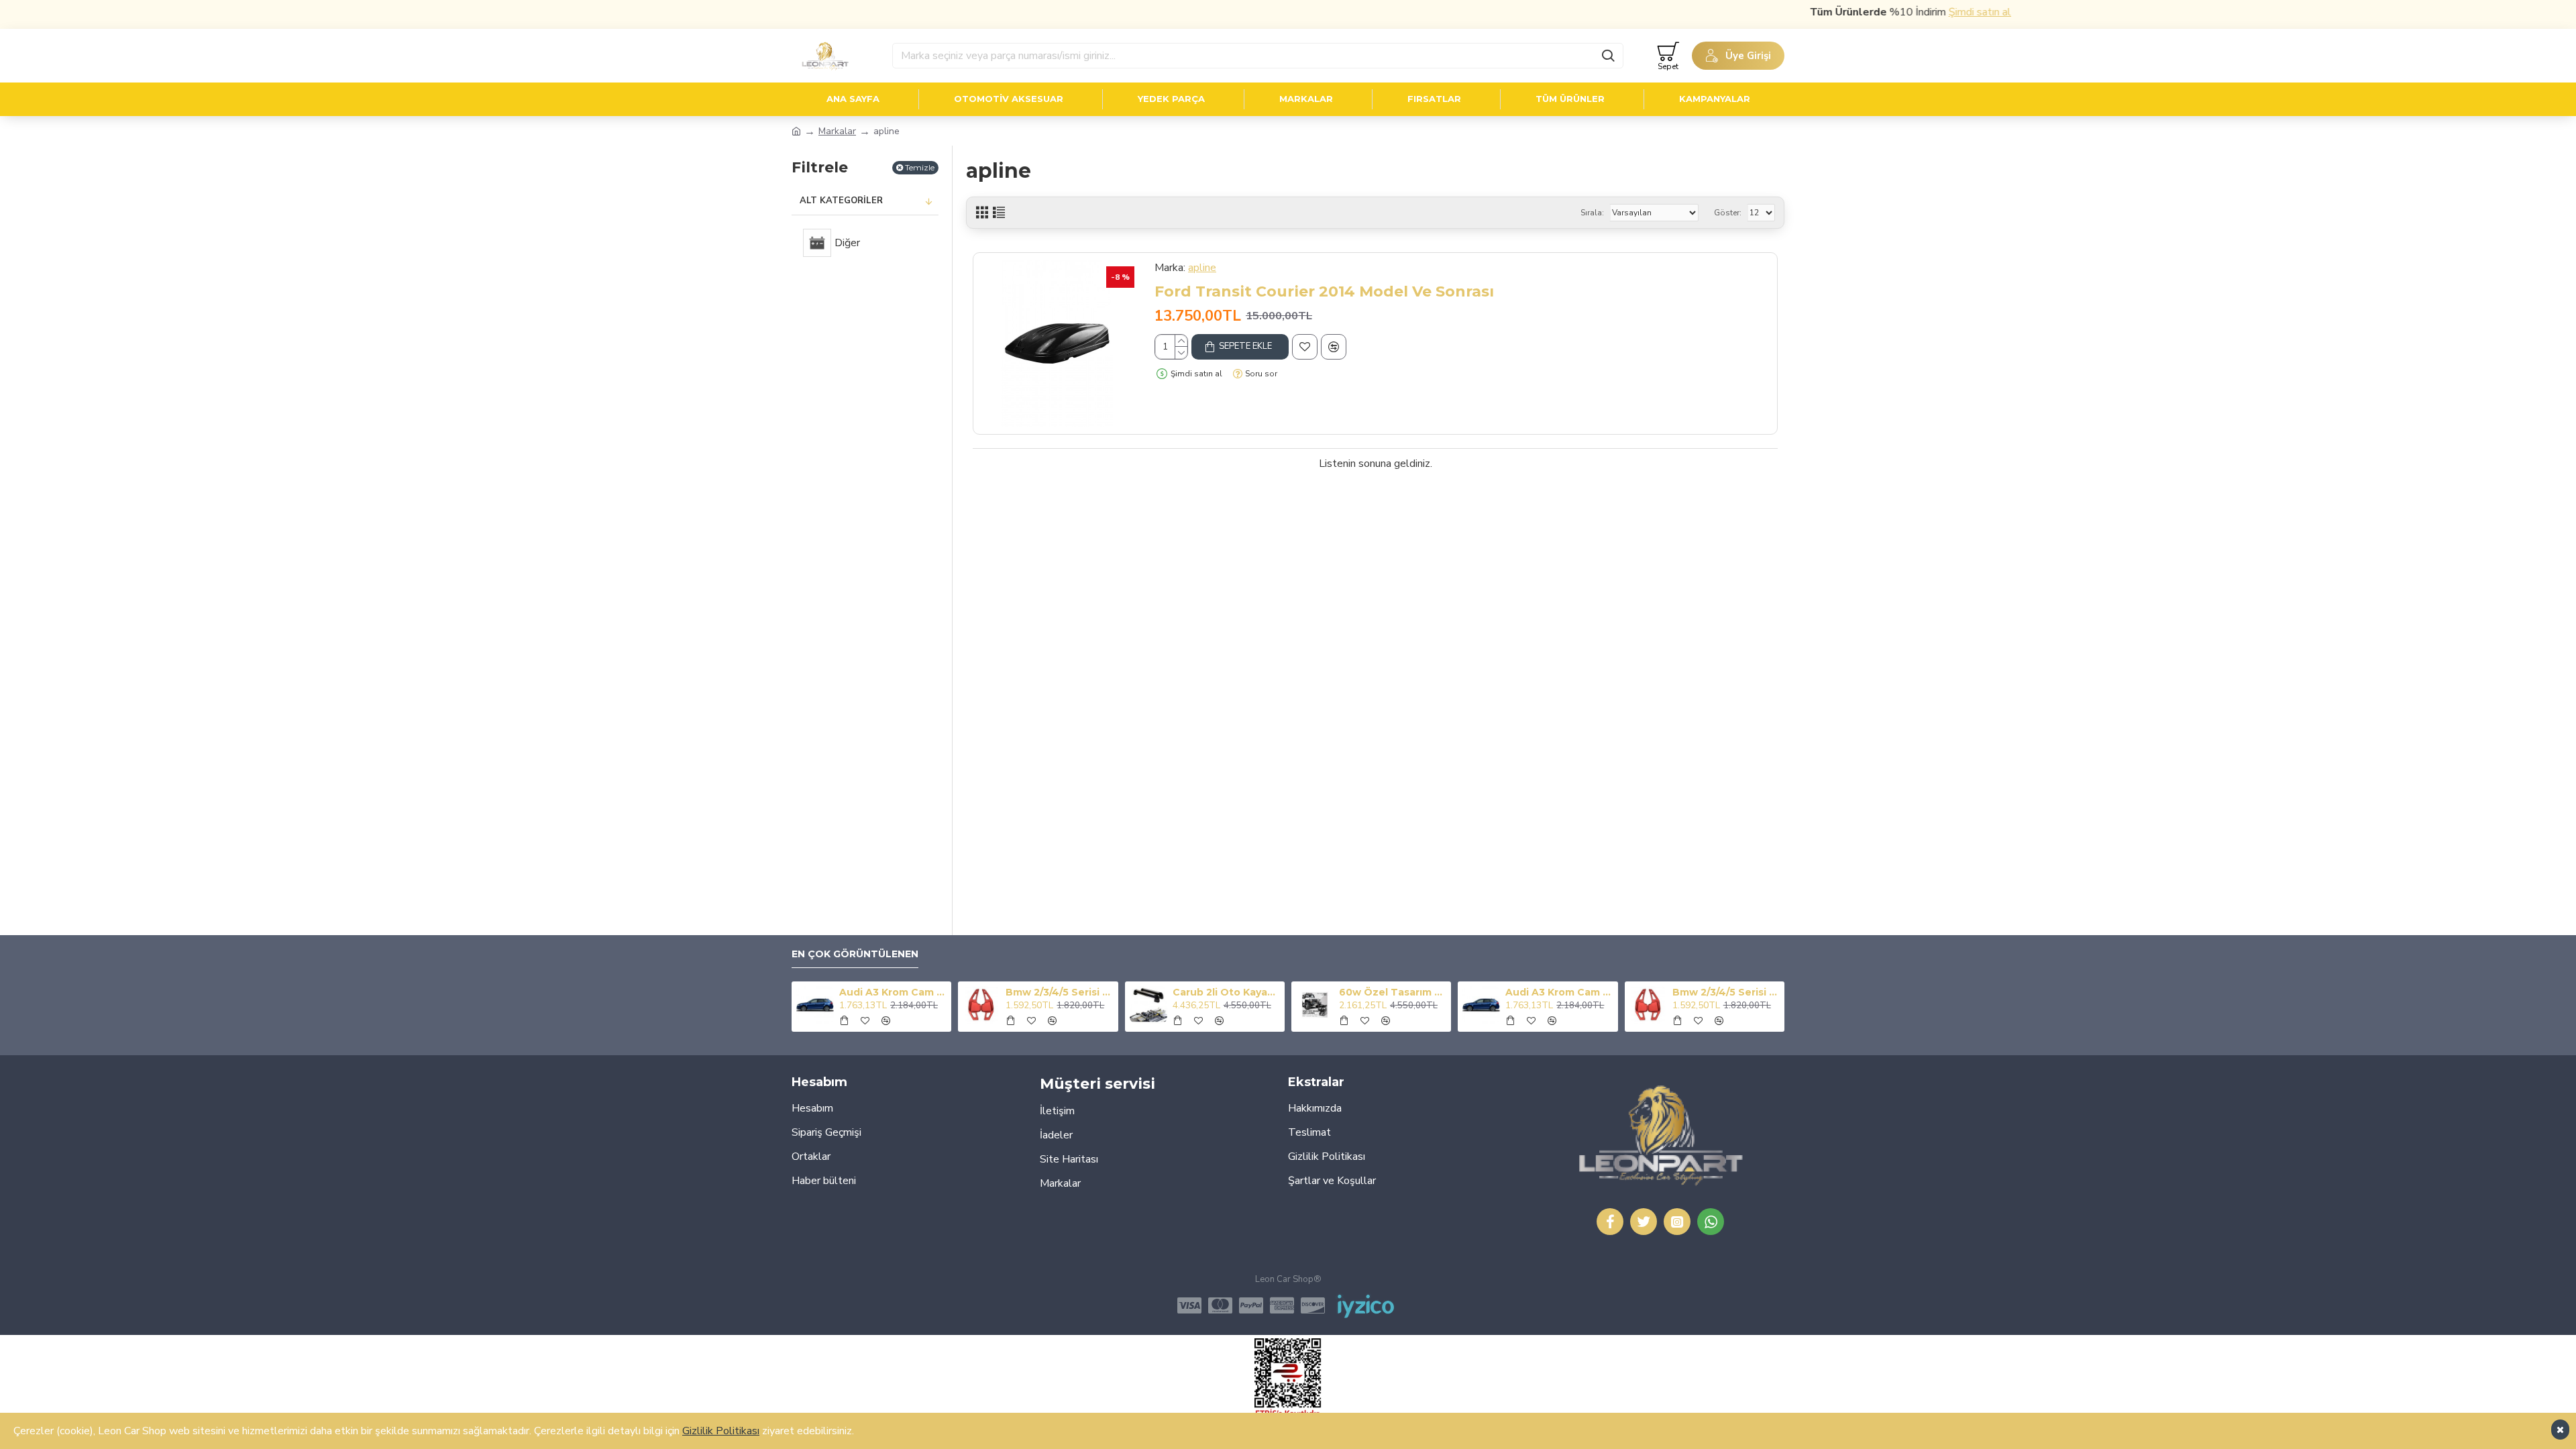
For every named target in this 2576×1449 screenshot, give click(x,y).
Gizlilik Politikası (721, 1431)
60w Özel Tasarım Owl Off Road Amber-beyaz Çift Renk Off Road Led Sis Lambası (1393, 992)
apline (1202, 268)
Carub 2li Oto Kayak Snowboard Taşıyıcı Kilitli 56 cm (1226, 992)
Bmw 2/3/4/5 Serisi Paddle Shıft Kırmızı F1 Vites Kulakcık (1059, 992)
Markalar (837, 131)
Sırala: (1592, 213)
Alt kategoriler (841, 201)
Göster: (1728, 213)
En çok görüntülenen (855, 954)
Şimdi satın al (1938, 12)
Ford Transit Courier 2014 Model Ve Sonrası (1324, 291)
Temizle (920, 167)
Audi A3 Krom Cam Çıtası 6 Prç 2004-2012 (893, 992)
